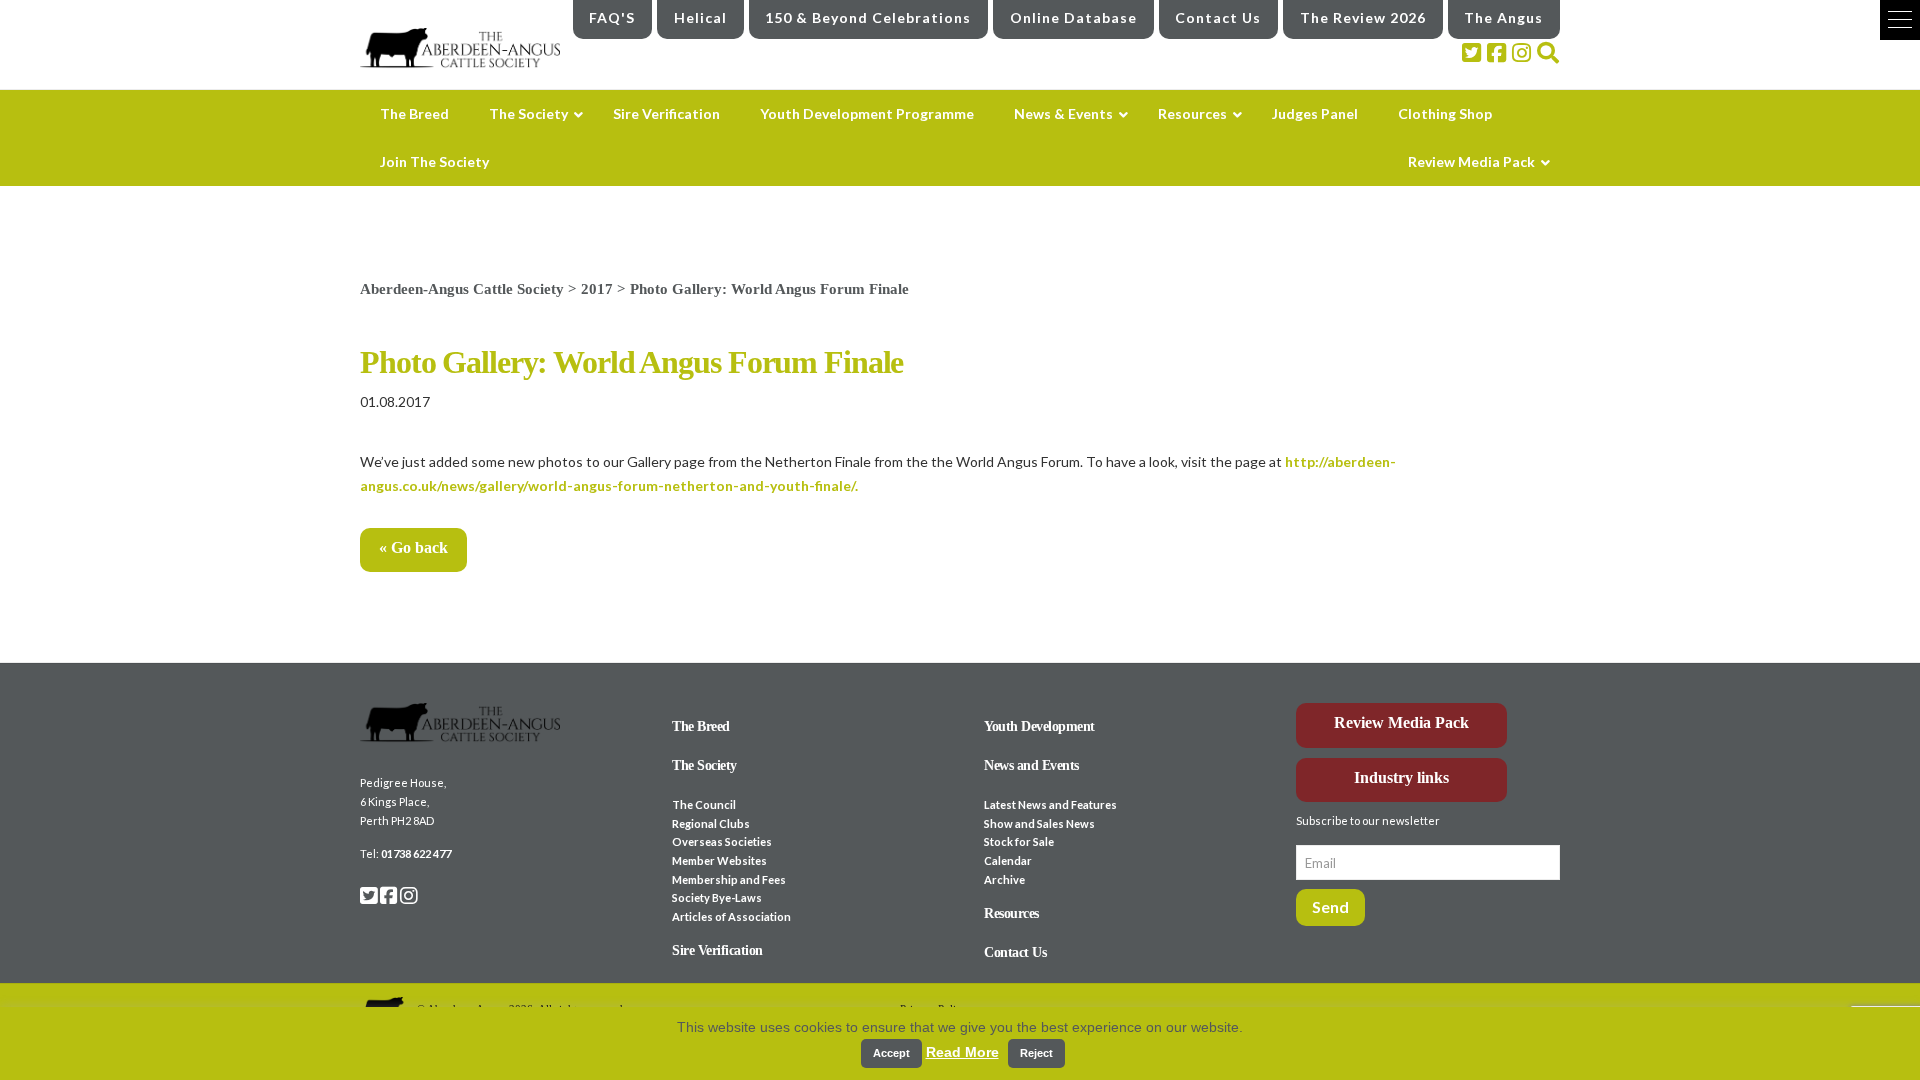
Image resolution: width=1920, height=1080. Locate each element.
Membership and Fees (729, 879)
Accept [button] (891, 1053)
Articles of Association (731, 916)
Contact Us (1218, 17)
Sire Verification (717, 950)
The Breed (701, 726)
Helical (700, 17)
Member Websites (719, 860)
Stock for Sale (1019, 841)
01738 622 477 (416, 853)
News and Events (1031, 765)
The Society (704, 765)
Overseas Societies (722, 841)
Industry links (1401, 777)
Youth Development (1039, 726)
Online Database (1073, 17)
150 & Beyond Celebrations (868, 17)
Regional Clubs (711, 823)
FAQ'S (612, 17)
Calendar (1008, 860)
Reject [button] (1036, 1053)
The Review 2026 (1363, 17)
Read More (962, 1052)
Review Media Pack (1401, 722)
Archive (1004, 879)
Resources (1011, 913)
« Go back (413, 547)
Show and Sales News (1039, 823)
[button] (1900, 20)
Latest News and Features (1050, 804)
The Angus (1503, 17)
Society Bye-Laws (717, 897)
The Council (704, 804)
